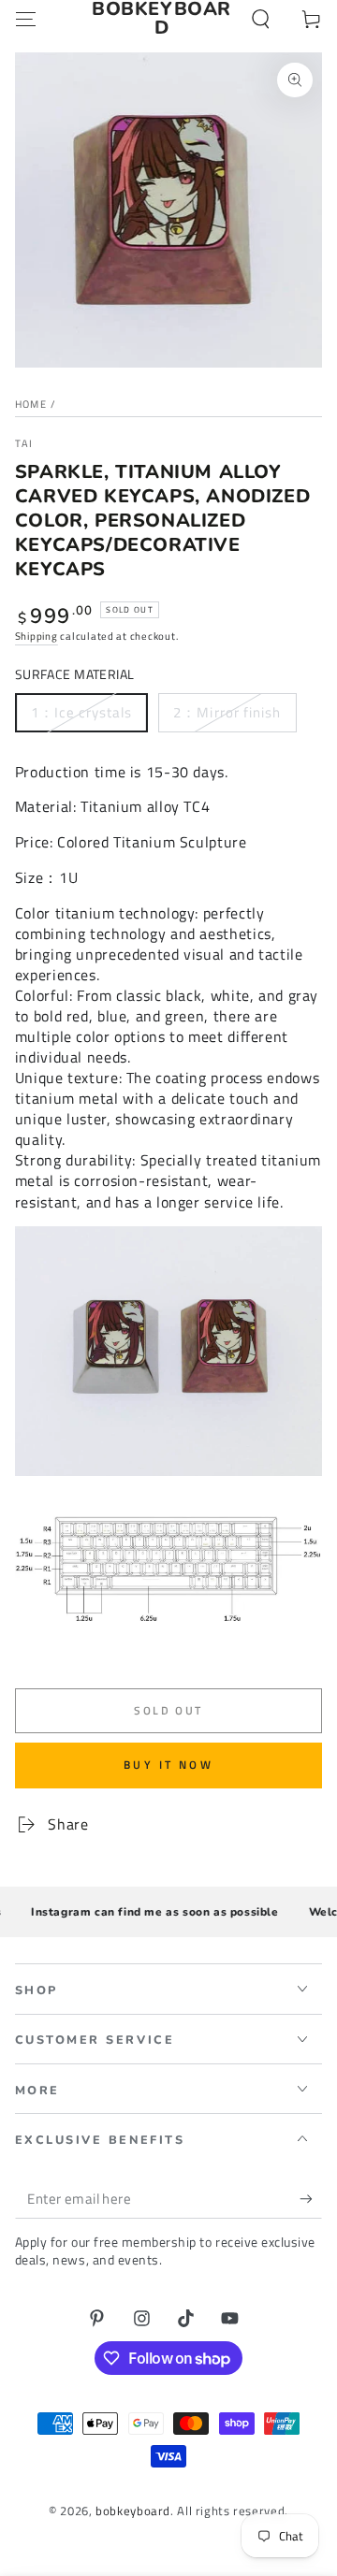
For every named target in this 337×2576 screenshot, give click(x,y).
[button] (261, 19)
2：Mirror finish (227, 712)
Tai (24, 444)
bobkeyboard (133, 2511)
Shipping (37, 636)
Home (31, 404)
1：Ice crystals (82, 712)
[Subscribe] (311, 2199)
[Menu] (26, 19)
